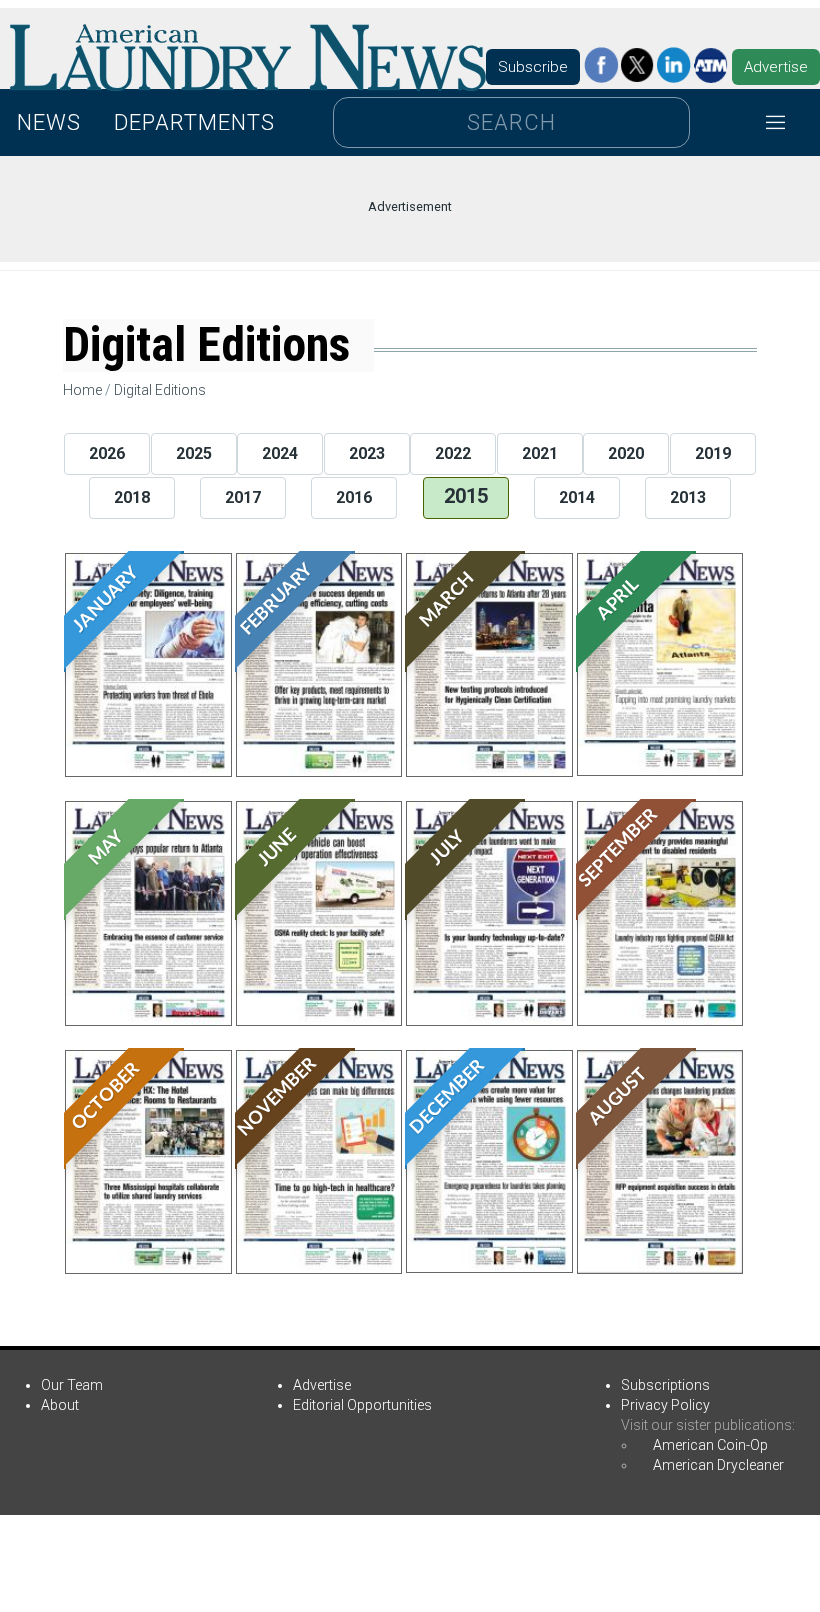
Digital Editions (160, 390)
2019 (713, 453)
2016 (354, 497)
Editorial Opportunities (362, 1405)
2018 (132, 497)
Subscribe (533, 67)
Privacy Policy (665, 1405)
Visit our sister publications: (708, 1425)
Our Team (72, 1385)
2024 (280, 453)
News (49, 122)
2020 (626, 453)
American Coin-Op (710, 1445)
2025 (194, 453)
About (60, 1405)
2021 (540, 453)
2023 (367, 453)
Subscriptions (665, 1385)
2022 (453, 453)
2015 (466, 496)
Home (82, 390)
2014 (577, 497)
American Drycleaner (718, 1465)
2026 (107, 453)
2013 (688, 497)
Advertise (776, 67)
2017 (243, 497)
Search (511, 122)
